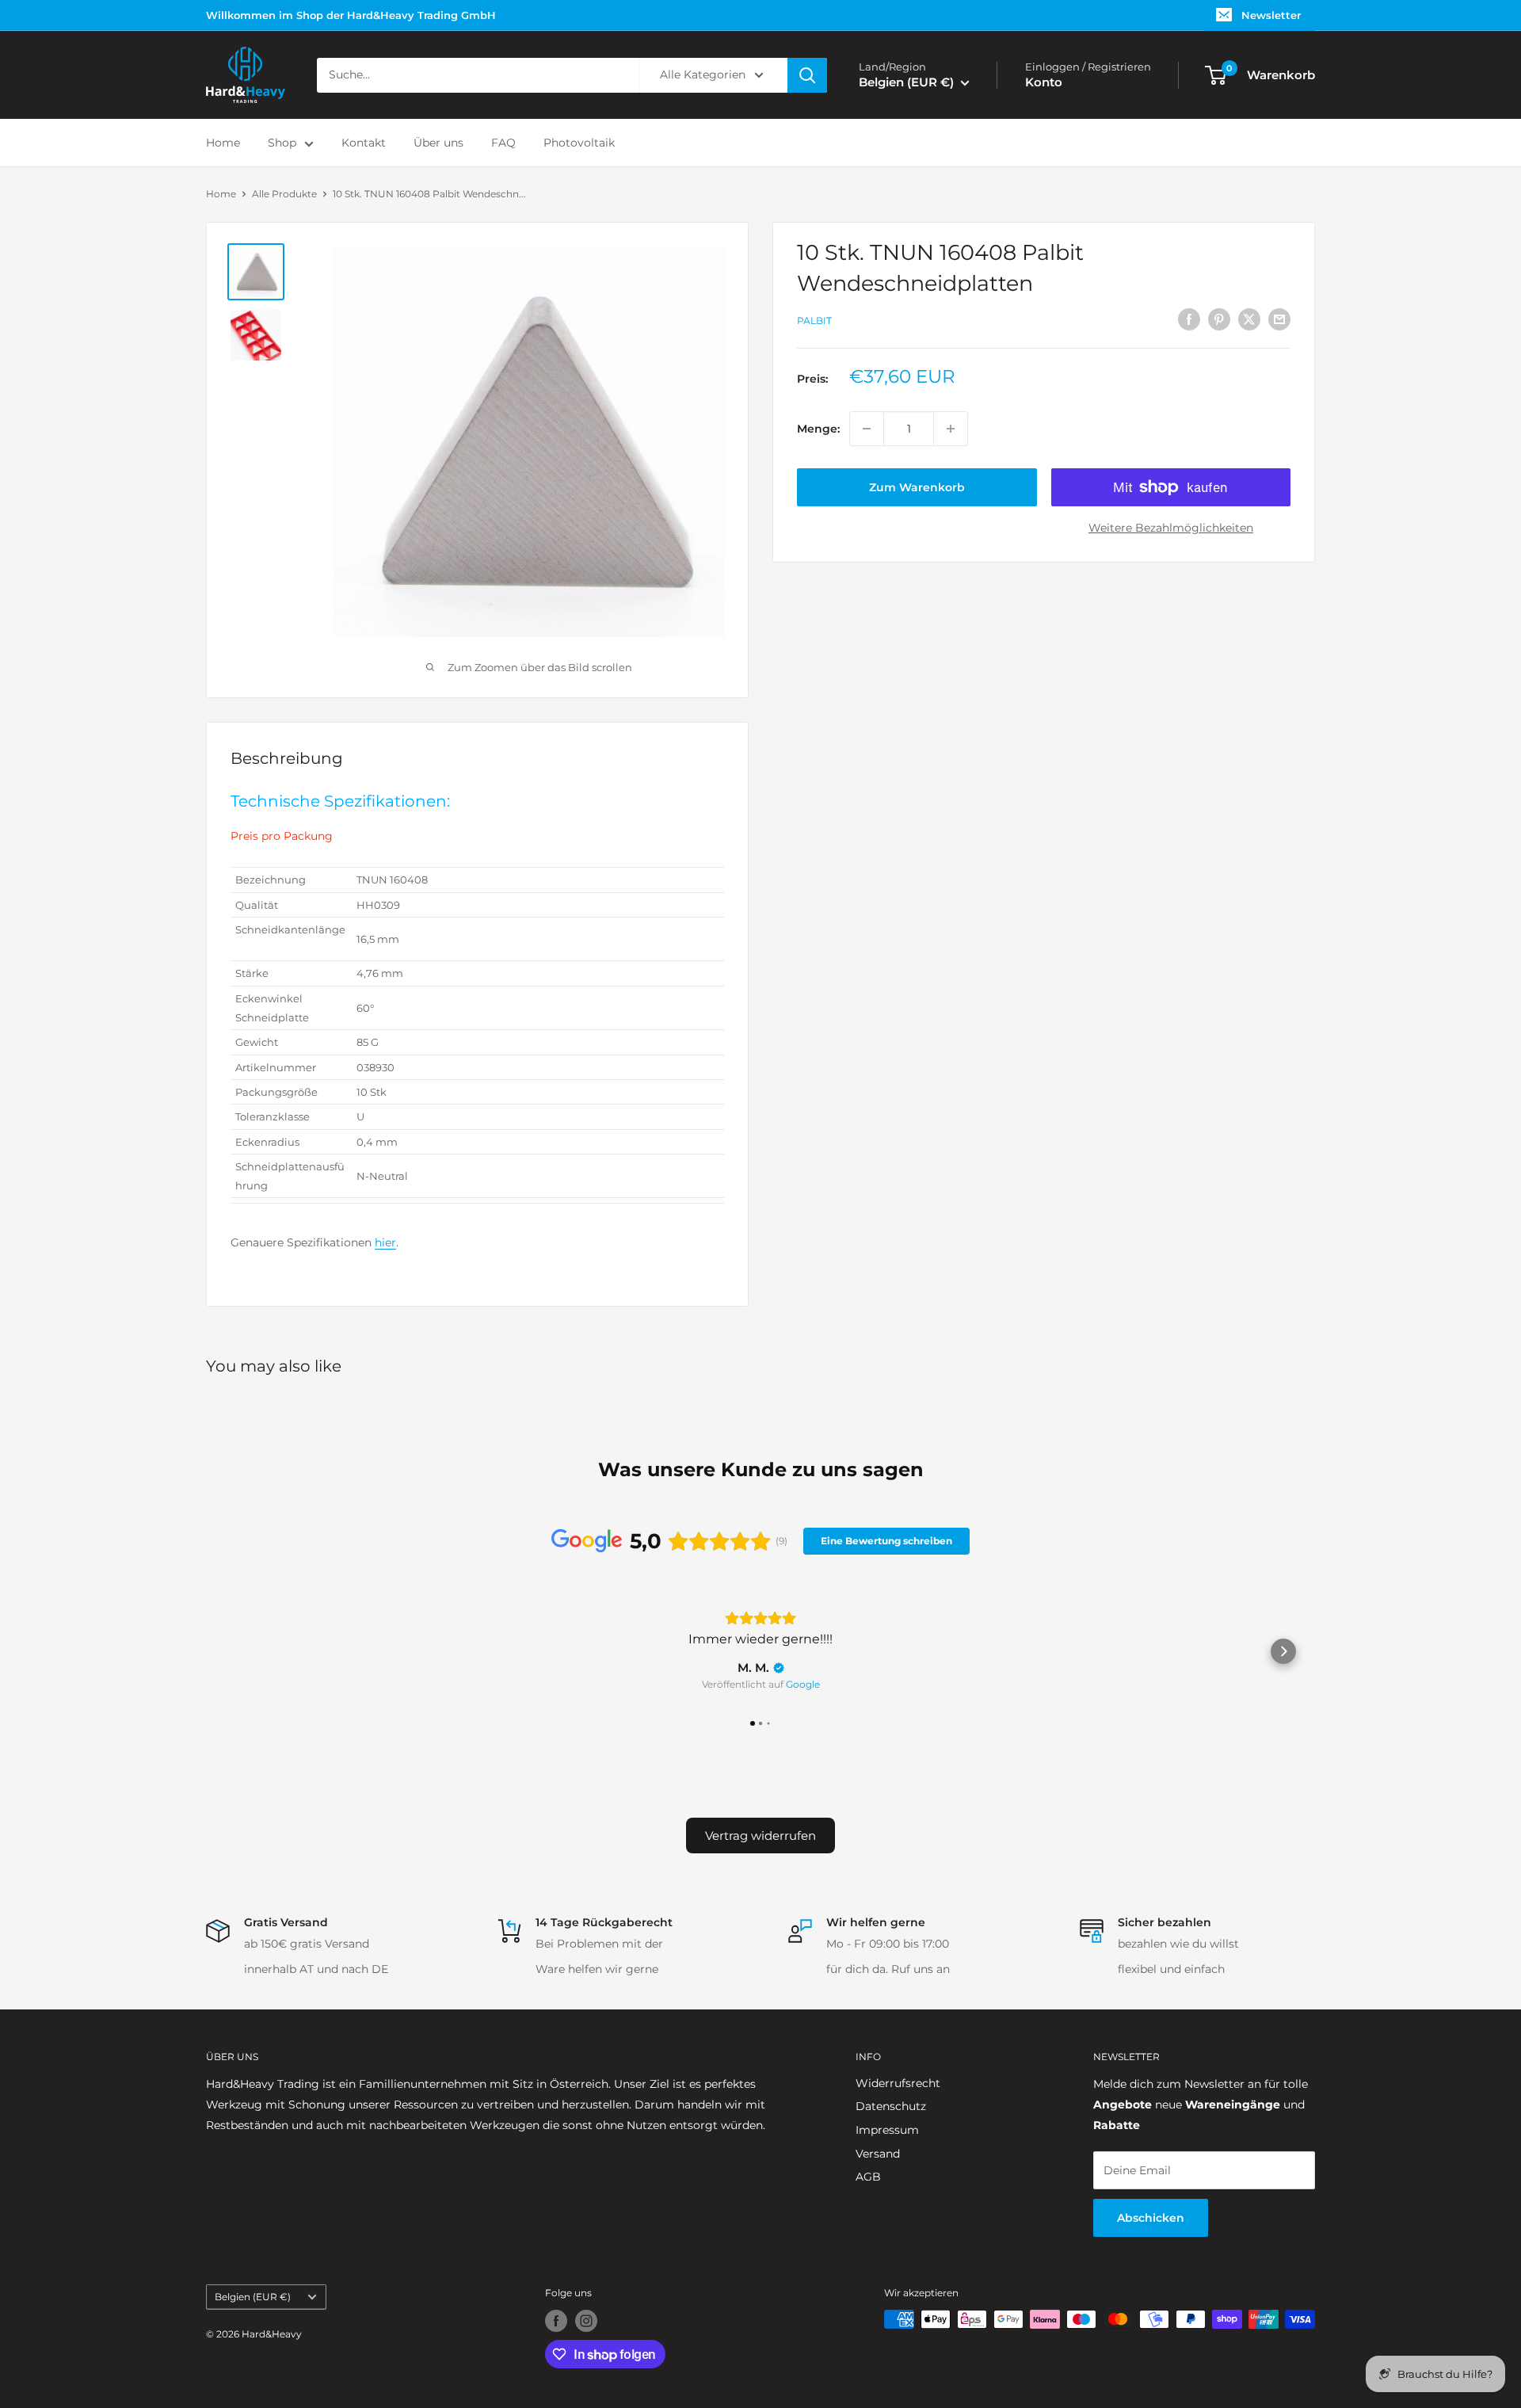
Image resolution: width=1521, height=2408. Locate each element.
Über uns (438, 143)
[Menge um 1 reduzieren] (867, 429)
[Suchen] (807, 75)
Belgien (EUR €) (253, 2297)
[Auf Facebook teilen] (1189, 319)
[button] (238, 1651)
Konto (1044, 82)
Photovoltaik (579, 143)
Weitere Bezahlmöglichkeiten (1171, 528)
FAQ (503, 143)
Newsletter (1271, 15)
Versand (878, 2154)
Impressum (887, 2130)
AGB (868, 2177)
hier (385, 1242)
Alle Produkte (284, 194)
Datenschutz (891, 2106)
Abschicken (1151, 2218)
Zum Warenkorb (917, 487)
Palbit (814, 321)
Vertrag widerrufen (760, 1836)
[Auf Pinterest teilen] (1219, 319)
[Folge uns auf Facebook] (556, 2321)
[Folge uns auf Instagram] (586, 2321)
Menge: (818, 429)
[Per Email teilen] (1279, 319)
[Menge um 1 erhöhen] (951, 429)
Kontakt (364, 143)
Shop (282, 143)
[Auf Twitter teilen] (1249, 319)
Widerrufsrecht (898, 2083)
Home (223, 143)
